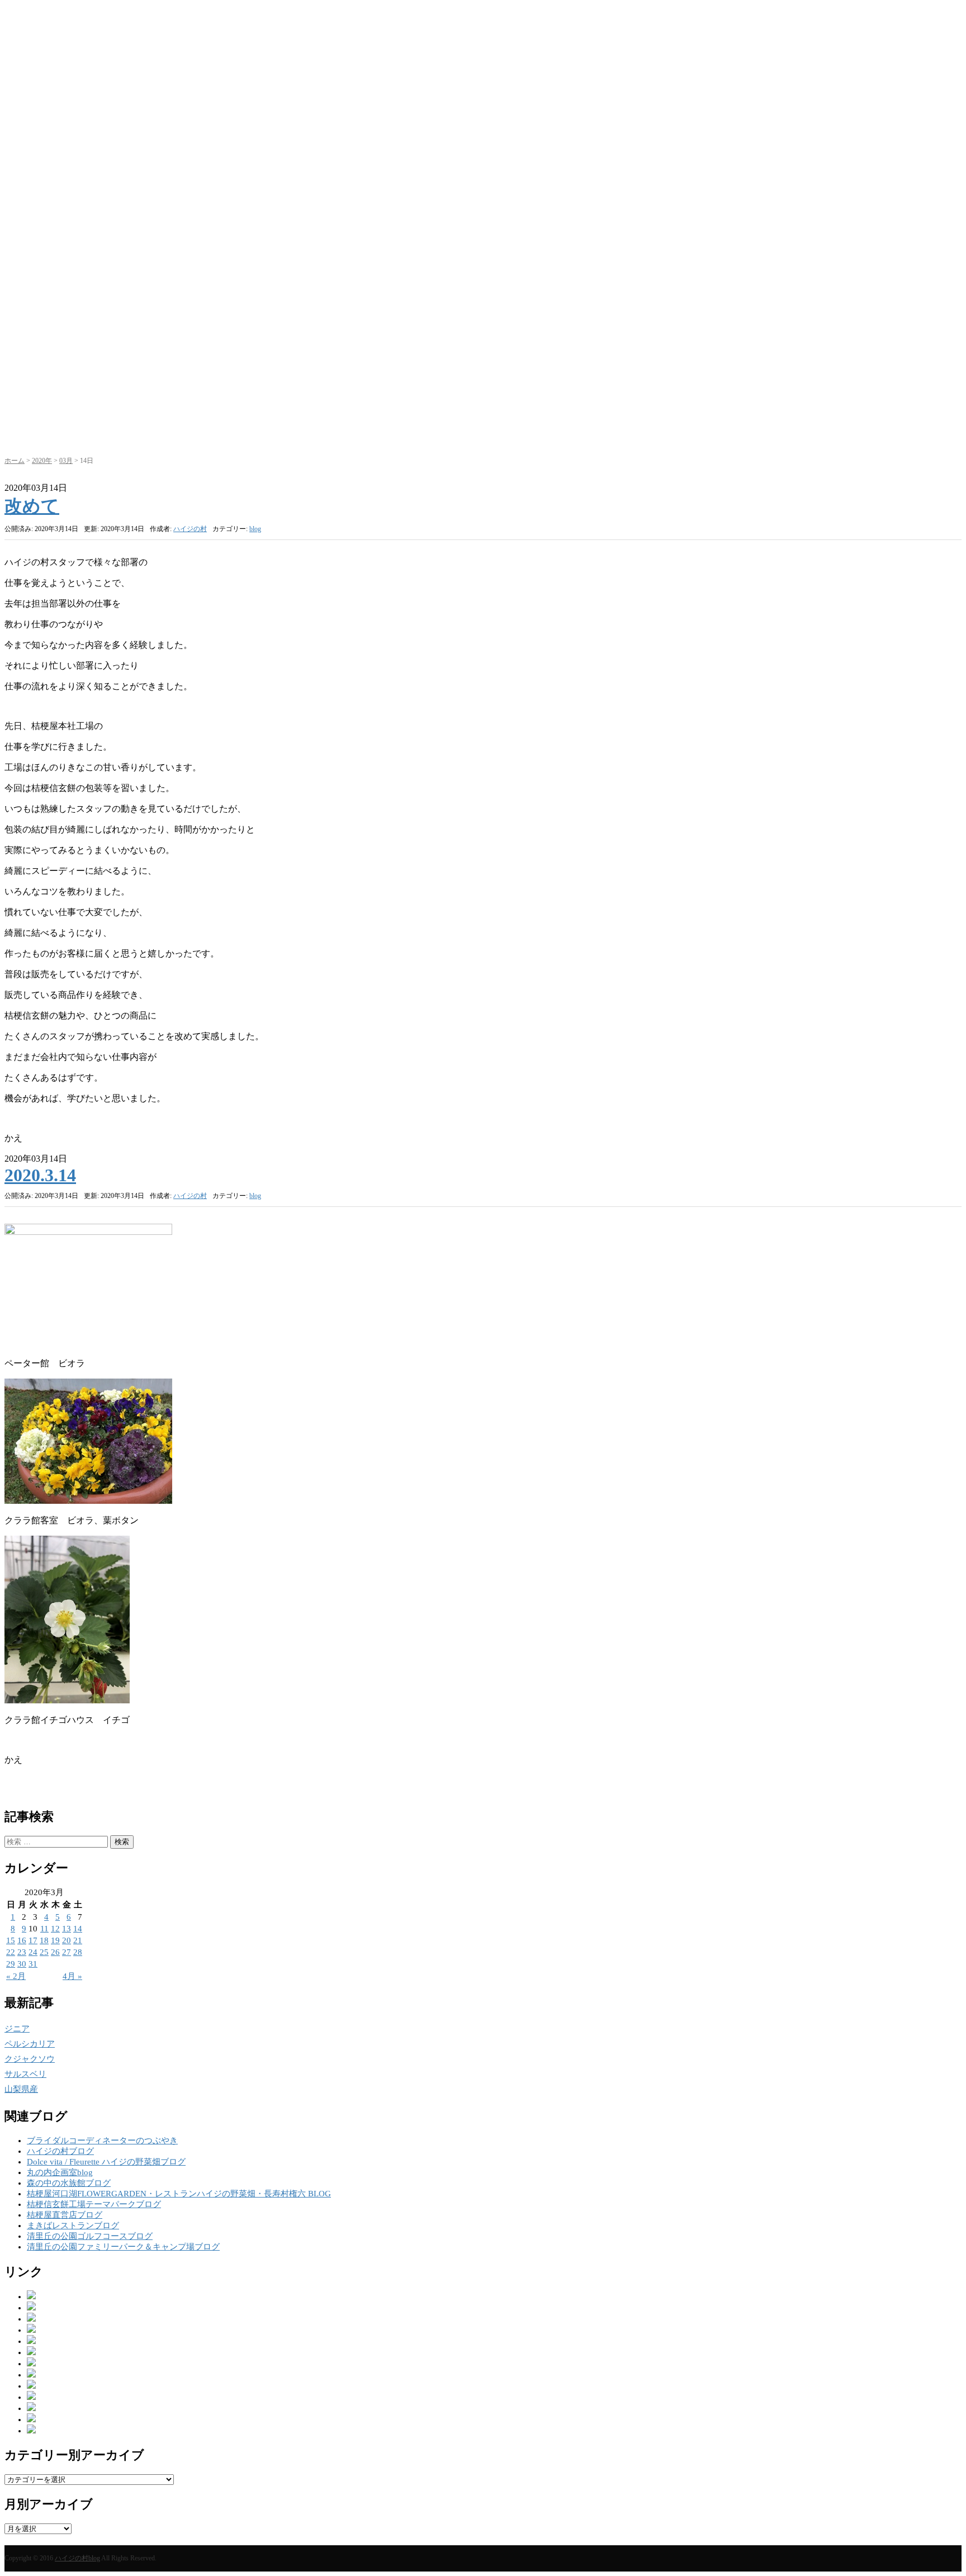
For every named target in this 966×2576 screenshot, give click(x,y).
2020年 (42, 461)
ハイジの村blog (77, 2558)
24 (33, 1952)
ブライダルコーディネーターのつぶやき (102, 2141)
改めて (32, 506)
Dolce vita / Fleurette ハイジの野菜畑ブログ (106, 2162)
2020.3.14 (40, 1175)
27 (67, 1952)
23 (22, 1952)
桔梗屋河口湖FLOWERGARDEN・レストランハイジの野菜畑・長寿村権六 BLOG (179, 2194)
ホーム (15, 461)
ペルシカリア (30, 2044)
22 (11, 1952)
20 (67, 1940)
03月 (66, 461)
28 (78, 1952)
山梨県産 (21, 2089)
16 (22, 1940)
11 (44, 1929)
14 (78, 1929)
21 (78, 1940)
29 (11, 1964)
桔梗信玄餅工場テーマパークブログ (94, 2204)
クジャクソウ (30, 2059)
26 (55, 1952)
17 (33, 1940)
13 (67, 1929)
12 (55, 1929)
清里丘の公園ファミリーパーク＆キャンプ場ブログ (123, 2247)
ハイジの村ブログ (60, 2151)
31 (33, 1964)
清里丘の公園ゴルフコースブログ (90, 2236)
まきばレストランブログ (73, 2225)
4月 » (72, 1976)
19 (55, 1940)
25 (44, 1952)
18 (44, 1940)
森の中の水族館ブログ (69, 2183)
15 (11, 1940)
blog (255, 529)
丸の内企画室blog (60, 2172)
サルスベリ (25, 2074)
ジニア (17, 2029)
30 (22, 1964)
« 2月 (16, 1976)
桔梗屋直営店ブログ (65, 2215)
